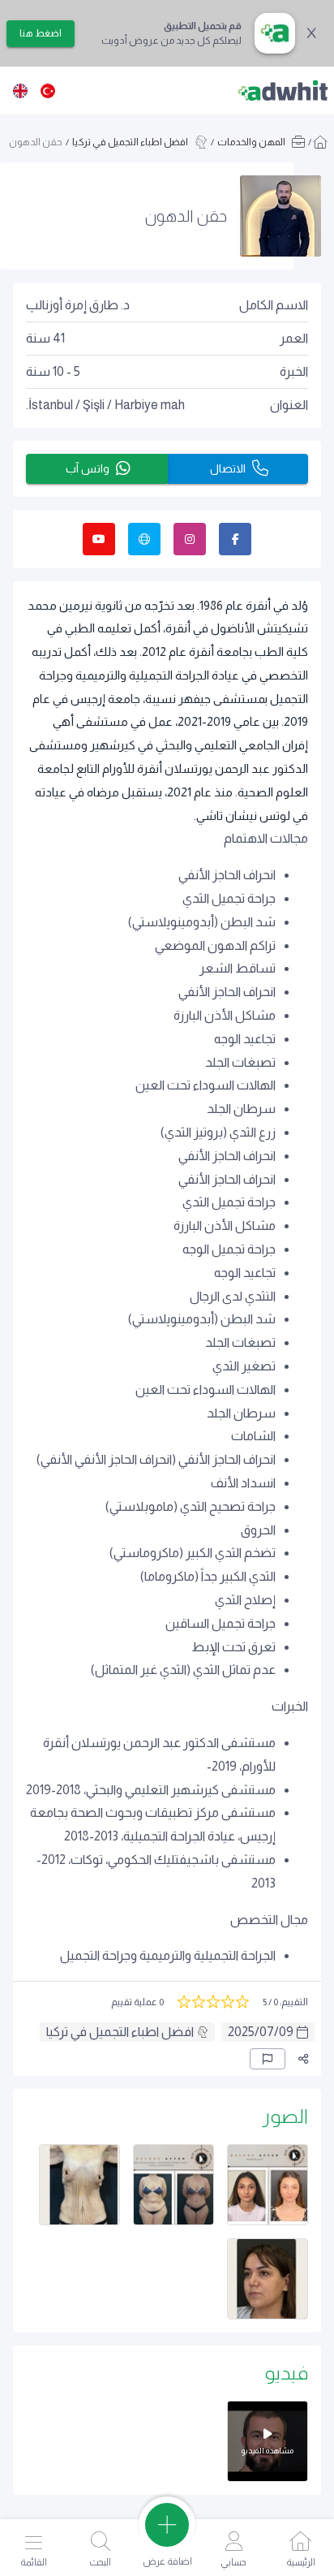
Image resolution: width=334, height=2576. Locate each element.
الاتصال (228, 468)
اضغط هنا (41, 33)
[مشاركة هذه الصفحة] (303, 2059)
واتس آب (88, 468)
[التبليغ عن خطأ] (268, 2059)
